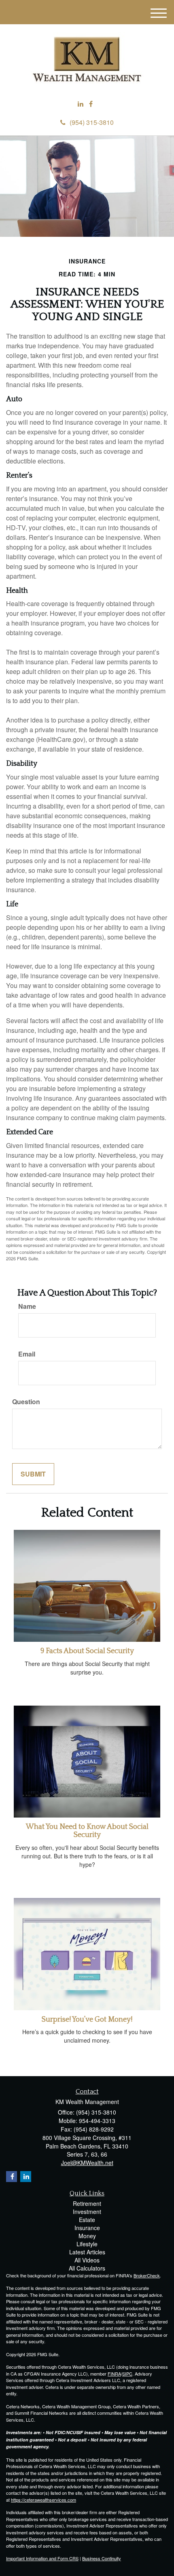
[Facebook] (91, 104)
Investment (87, 2212)
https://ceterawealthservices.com (43, 2500)
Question (26, 1402)
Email (27, 1354)
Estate (87, 2220)
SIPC (127, 2374)
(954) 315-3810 (92, 122)
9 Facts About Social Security (87, 1651)
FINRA (114, 2374)
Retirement (87, 2203)
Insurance (87, 2228)
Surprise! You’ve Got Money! (87, 2020)
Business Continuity (102, 2558)
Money (87, 2236)
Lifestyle (87, 2244)
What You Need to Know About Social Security (87, 1831)
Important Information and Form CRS (42, 2558)
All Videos (87, 2260)
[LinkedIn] (81, 104)
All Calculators (87, 2268)
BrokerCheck (147, 2275)
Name (27, 1306)
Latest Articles (87, 2252)
